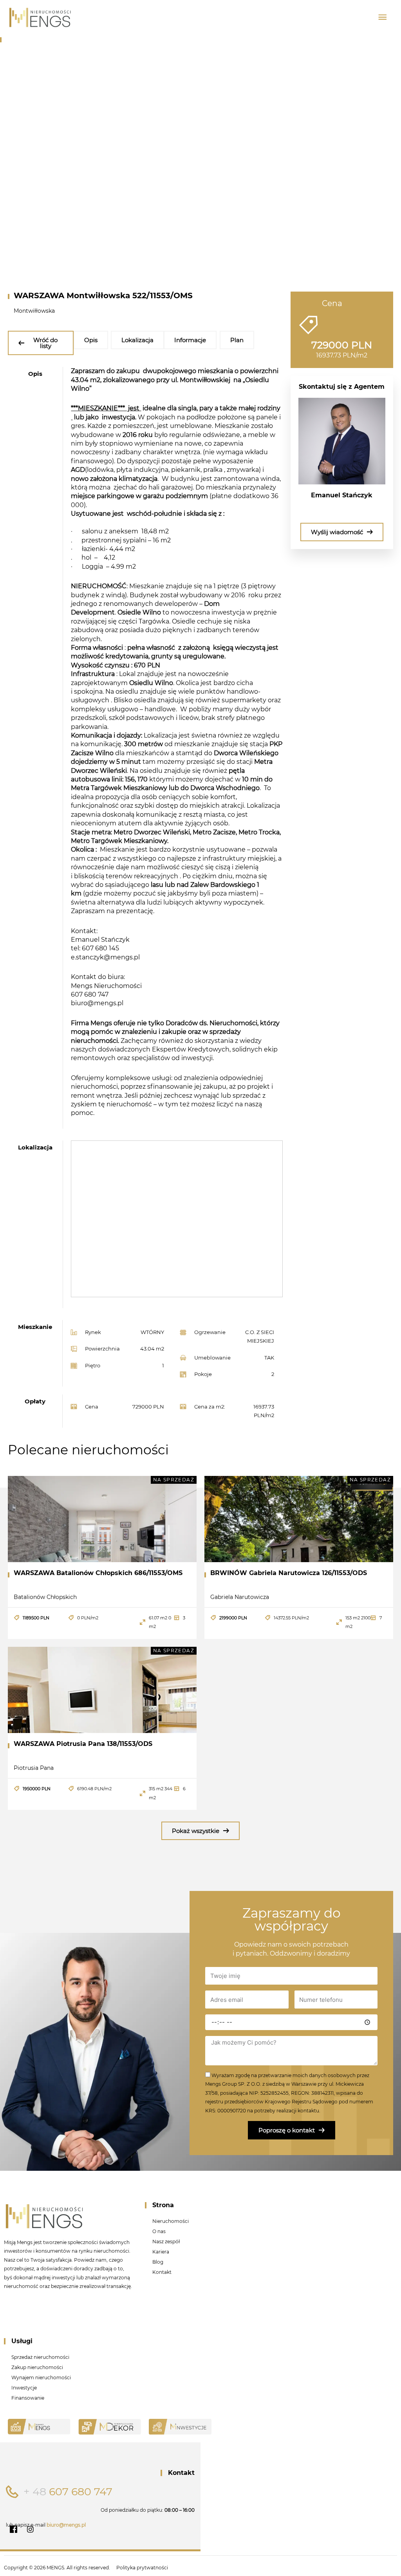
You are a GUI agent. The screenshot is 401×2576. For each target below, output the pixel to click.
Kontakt (162, 2272)
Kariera (161, 2252)
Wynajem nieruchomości (41, 2377)
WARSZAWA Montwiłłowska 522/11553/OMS (103, 295)
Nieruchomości (171, 2221)
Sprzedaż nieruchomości (40, 2357)
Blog (158, 2262)
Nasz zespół (166, 2242)
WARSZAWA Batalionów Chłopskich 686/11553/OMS (98, 1573)
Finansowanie (28, 2398)
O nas (159, 2231)
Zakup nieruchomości (37, 2367)
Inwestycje (24, 2388)
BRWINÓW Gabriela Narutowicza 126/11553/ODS (289, 1573)
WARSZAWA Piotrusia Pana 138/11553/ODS (83, 1744)
